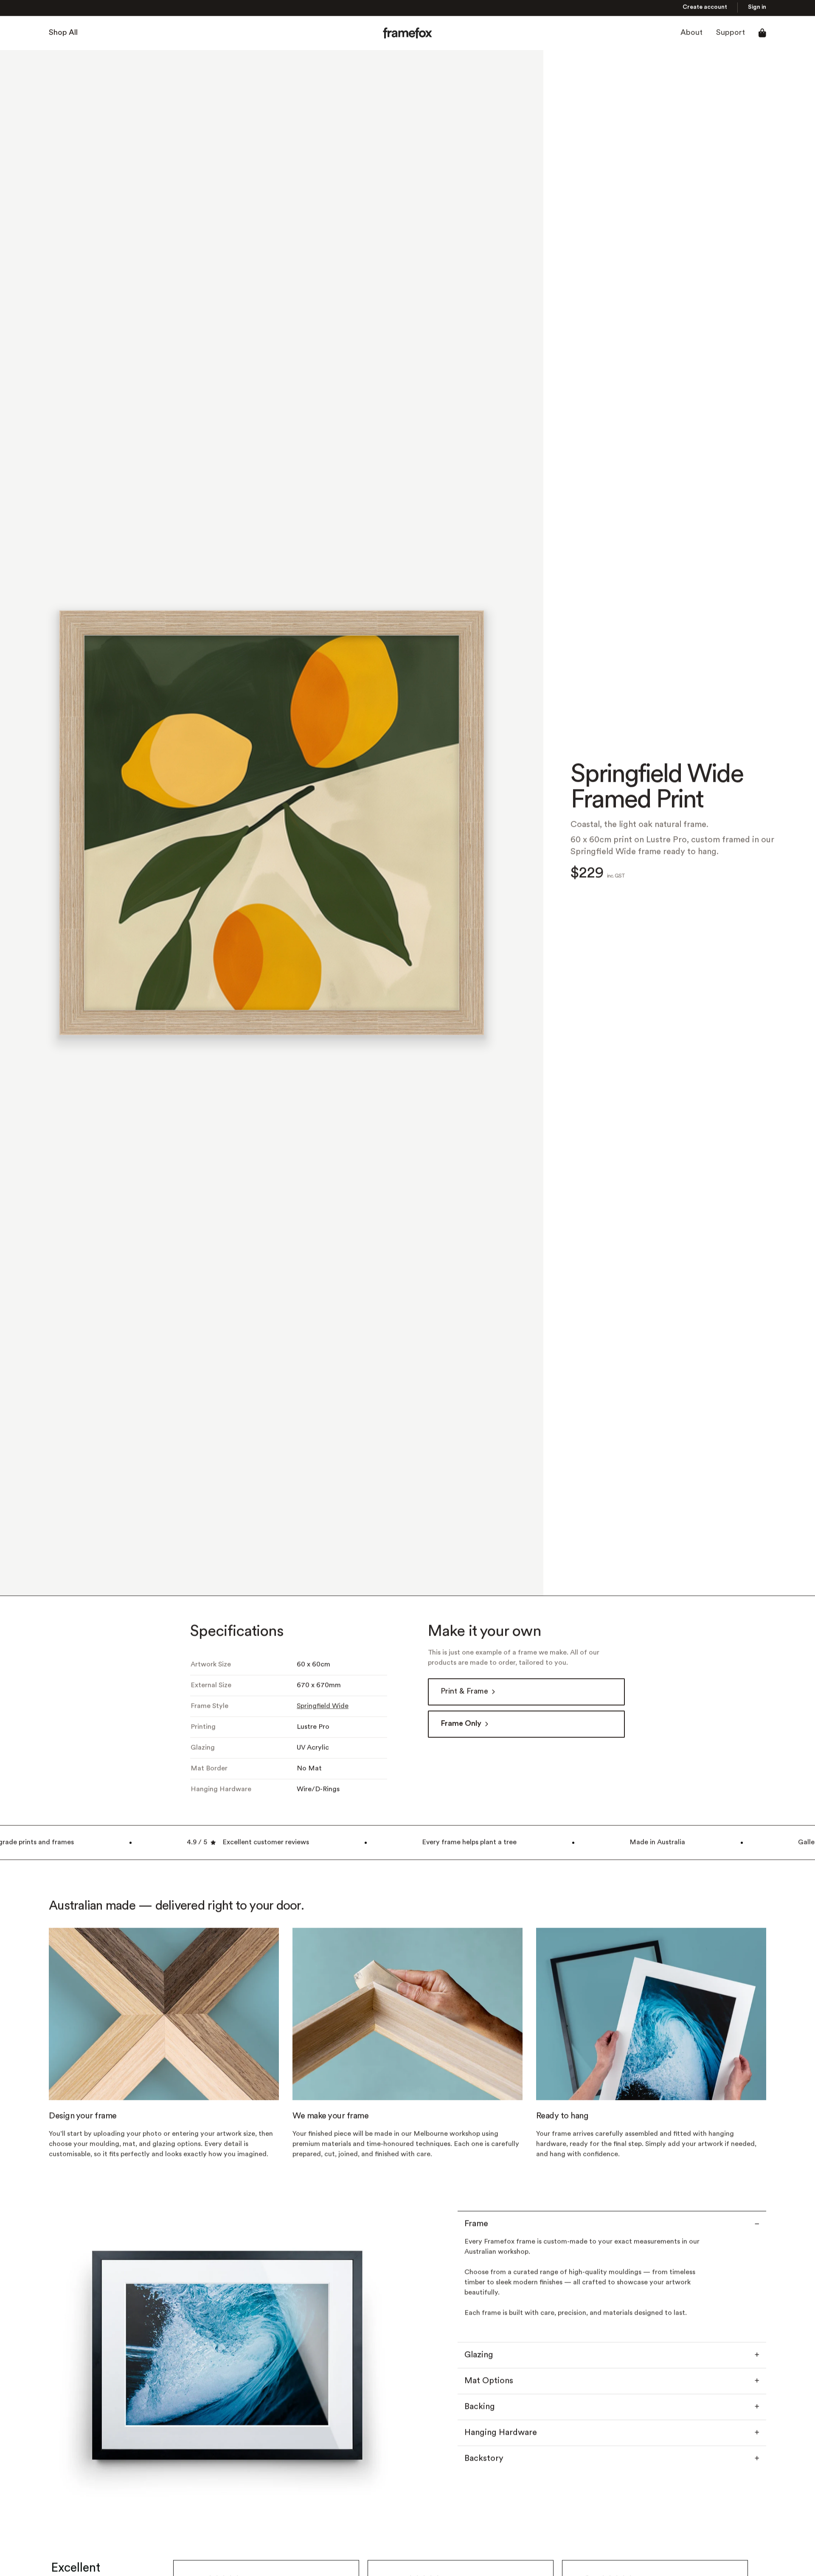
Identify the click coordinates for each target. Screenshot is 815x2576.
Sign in (757, 8)
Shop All (63, 34)
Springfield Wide (323, 1707)
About (691, 34)
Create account (705, 8)
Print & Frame (464, 1693)
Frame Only (461, 1725)
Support (731, 34)
